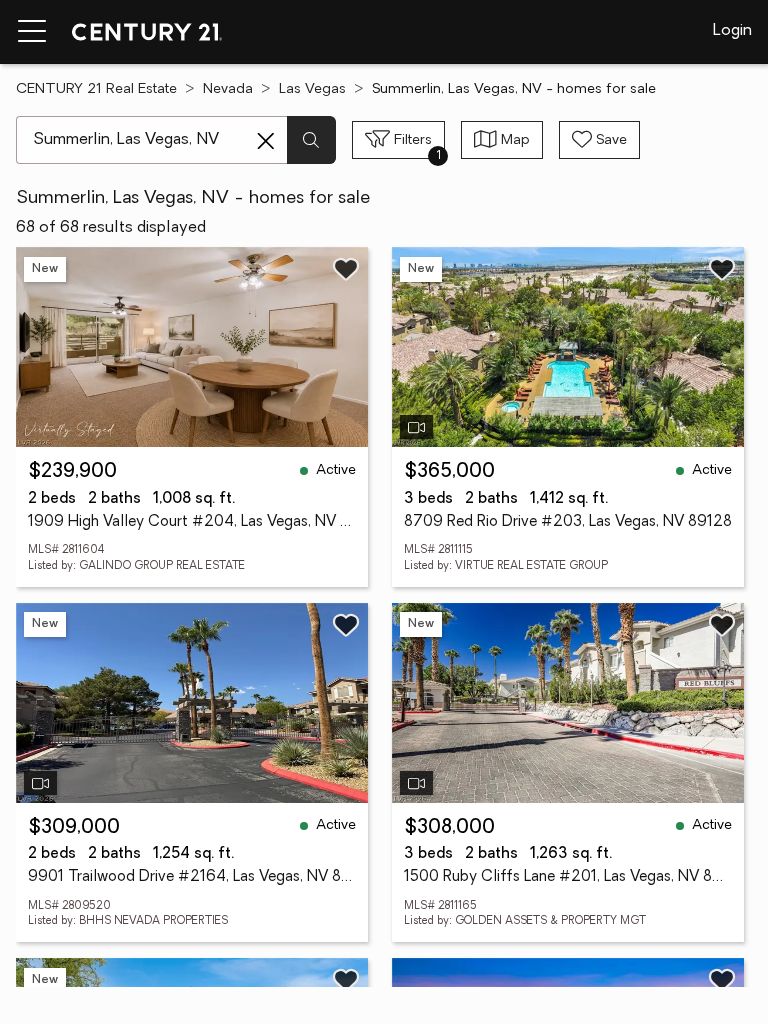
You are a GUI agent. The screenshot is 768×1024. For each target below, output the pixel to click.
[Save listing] (346, 269)
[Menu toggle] (32, 32)
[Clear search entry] (266, 141)
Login (732, 31)
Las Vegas (312, 89)
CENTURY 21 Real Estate (96, 89)
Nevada (228, 89)
